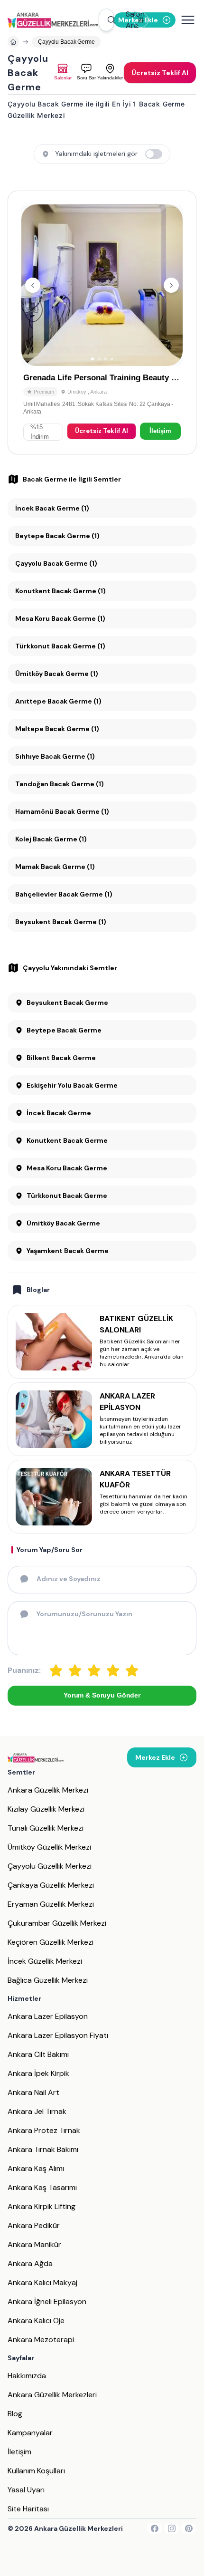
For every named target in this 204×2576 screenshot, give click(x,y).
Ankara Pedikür (34, 2225)
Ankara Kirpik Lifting (42, 2206)
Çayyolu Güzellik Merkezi (50, 1866)
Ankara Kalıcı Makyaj (42, 2282)
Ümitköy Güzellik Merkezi (49, 1847)
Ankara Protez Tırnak (44, 2130)
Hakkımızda (27, 2376)
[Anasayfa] (13, 42)
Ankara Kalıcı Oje (36, 2320)
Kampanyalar (30, 2433)
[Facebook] (155, 2528)
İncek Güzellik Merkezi (45, 1961)
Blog (15, 2414)
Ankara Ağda (30, 2263)
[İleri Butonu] (33, 285)
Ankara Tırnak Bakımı (43, 2149)
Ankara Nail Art (33, 2092)
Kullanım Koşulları (36, 2471)
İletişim (160, 431)
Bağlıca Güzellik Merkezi (48, 1980)
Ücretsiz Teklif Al (102, 431)
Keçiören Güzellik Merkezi (51, 1942)
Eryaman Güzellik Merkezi (51, 1904)
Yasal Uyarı (26, 2490)
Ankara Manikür (34, 2244)
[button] (106, 20)
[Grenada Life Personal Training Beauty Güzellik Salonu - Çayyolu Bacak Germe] (102, 323)
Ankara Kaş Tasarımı (42, 2187)
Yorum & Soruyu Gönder (102, 1695)
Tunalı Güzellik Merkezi (46, 1828)
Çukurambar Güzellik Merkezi (57, 1923)
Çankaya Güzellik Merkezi (51, 1885)
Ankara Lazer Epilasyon (48, 2016)
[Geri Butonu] (171, 285)
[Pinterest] (189, 2528)
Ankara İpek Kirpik (38, 2073)
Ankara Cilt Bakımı (38, 2054)
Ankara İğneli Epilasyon (47, 2301)
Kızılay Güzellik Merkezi (46, 1809)
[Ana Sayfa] (53, 20)
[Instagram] (172, 2528)
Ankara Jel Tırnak (37, 2111)
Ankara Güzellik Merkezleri (52, 2395)
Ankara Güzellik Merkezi (48, 1790)
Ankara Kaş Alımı (36, 2168)
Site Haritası (28, 2509)
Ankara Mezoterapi (41, 2340)
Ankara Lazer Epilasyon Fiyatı (58, 2035)
